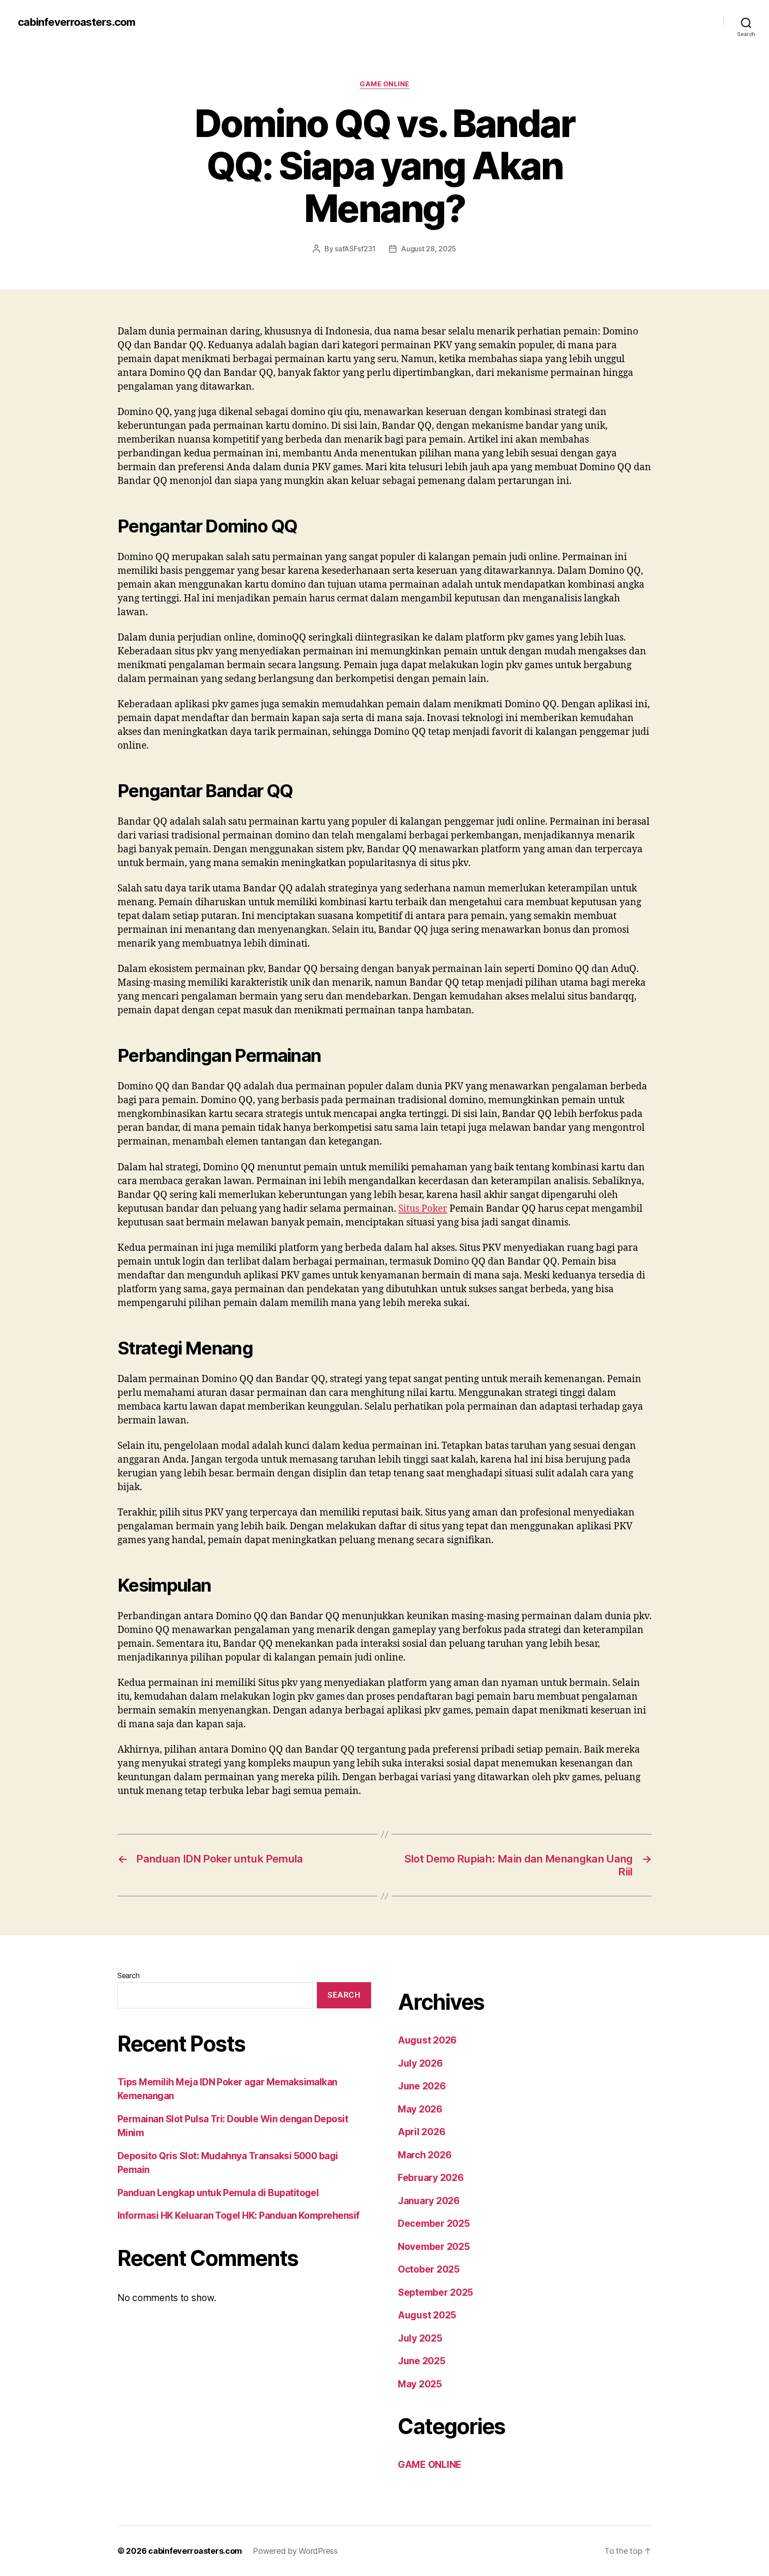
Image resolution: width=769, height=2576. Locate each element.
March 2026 (425, 2155)
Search (128, 1975)
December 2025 (434, 2223)
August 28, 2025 (429, 249)
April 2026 (421, 2132)
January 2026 (429, 2201)
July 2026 (420, 2063)
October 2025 (429, 2269)
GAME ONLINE (384, 84)
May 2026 (420, 2109)
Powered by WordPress (295, 2551)
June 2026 (422, 2086)
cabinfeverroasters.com (77, 22)
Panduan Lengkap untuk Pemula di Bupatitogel (218, 2193)
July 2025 (420, 2338)
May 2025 (420, 2384)
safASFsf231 (355, 249)
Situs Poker (423, 1209)
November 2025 (434, 2247)
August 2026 (427, 2040)
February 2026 (431, 2178)
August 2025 (427, 2315)
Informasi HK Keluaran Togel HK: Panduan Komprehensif (239, 2215)
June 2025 (422, 2361)
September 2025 (435, 2292)
